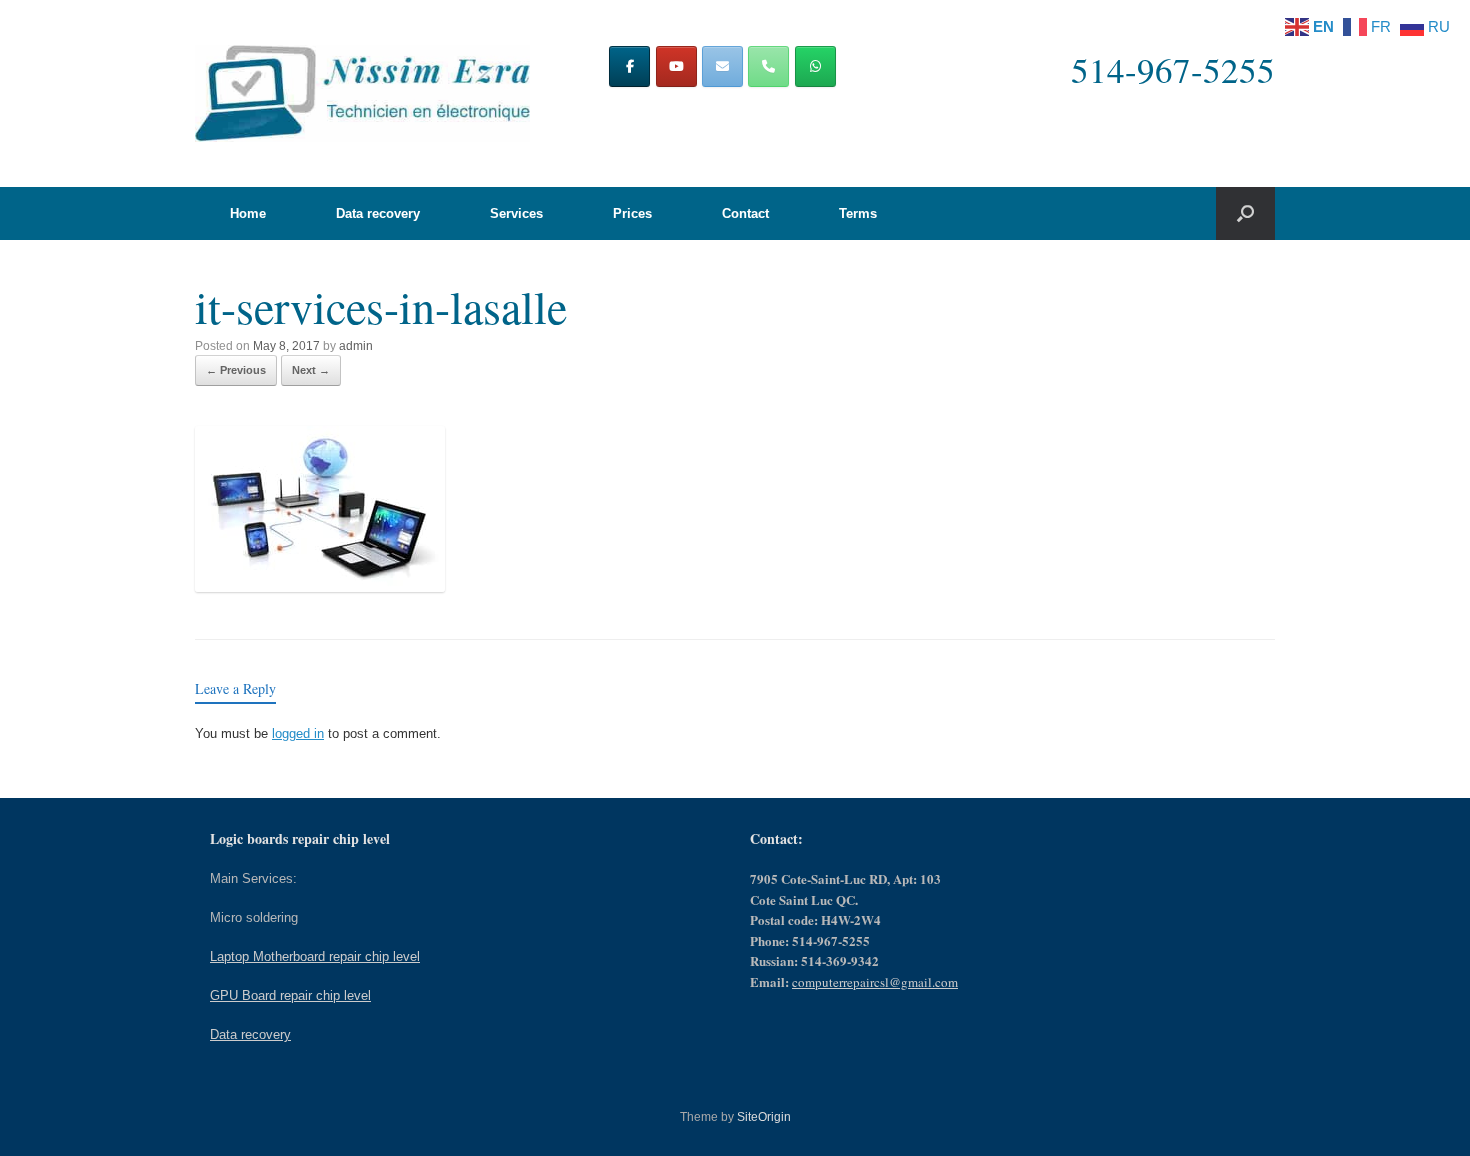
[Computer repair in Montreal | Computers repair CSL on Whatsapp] (815, 66)
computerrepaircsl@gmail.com (875, 982)
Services (516, 213)
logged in (298, 733)
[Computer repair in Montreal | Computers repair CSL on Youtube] (676, 66)
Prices (632, 213)
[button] (1245, 213)
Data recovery (378, 213)
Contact (745, 213)
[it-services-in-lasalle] (320, 586)
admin (356, 346)
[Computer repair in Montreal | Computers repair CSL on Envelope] (722, 66)
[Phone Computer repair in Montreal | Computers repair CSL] (768, 66)
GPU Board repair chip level (290, 995)
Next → (311, 370)
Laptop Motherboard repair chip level (315, 956)
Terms (858, 213)
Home (248, 213)
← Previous (236, 370)
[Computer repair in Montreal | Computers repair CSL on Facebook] (629, 66)
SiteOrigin (764, 1117)
